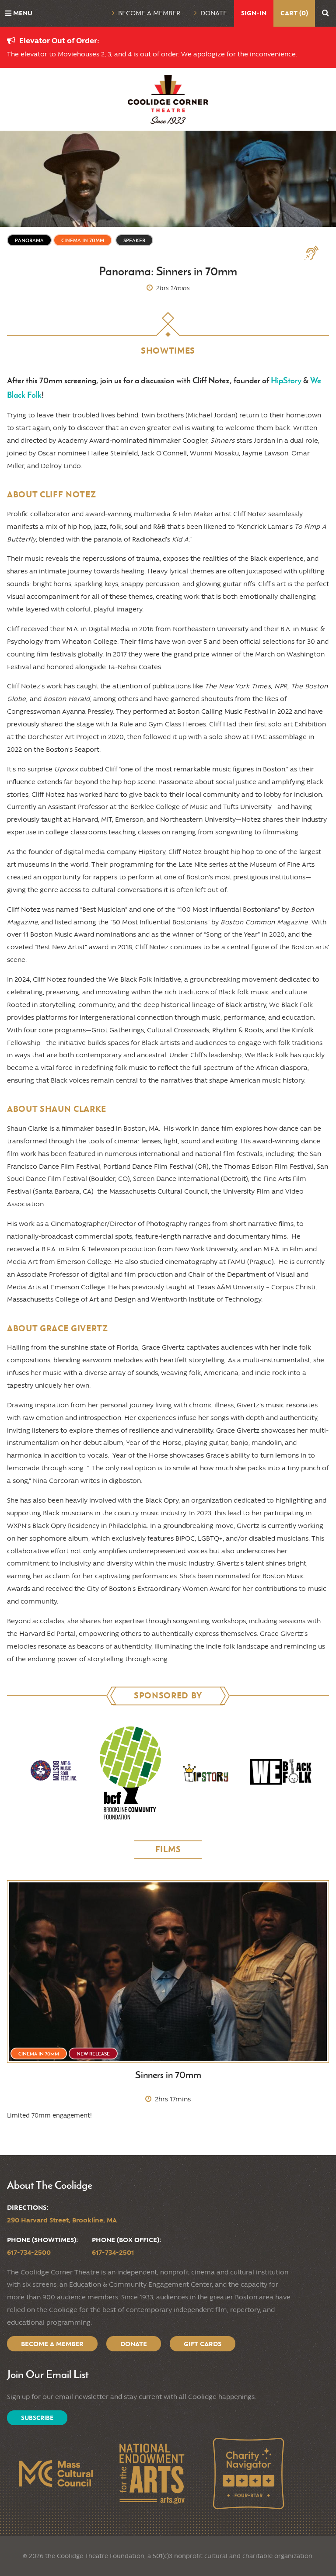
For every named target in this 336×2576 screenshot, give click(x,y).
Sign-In (254, 13)
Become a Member (149, 13)
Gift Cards (203, 2344)
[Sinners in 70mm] (168, 1972)
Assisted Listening (315, 253)
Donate (214, 13)
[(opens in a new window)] (55, 1773)
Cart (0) (294, 13)
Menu (23, 13)
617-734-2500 (29, 2252)
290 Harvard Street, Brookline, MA (62, 2220)
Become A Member (52, 2344)
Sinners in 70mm (168, 2075)
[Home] (168, 99)
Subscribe (37, 2418)
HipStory (286, 380)
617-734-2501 (113, 2252)
